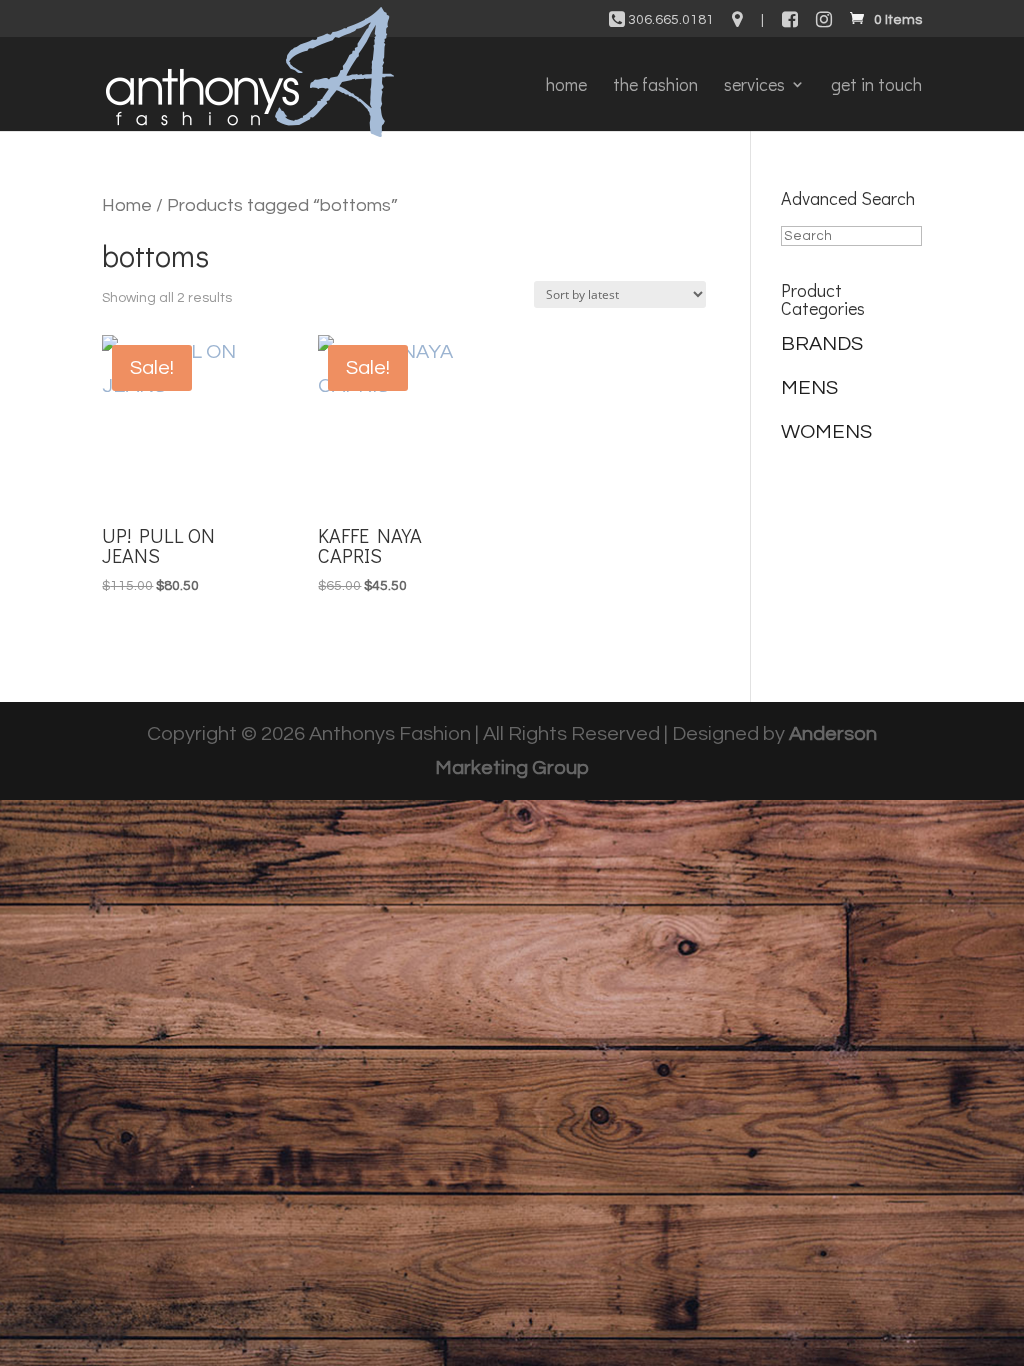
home (566, 86)
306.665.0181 (669, 20)
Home (127, 205)
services (754, 86)
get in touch (876, 86)
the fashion (655, 86)
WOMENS (826, 432)
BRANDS (822, 344)
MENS (809, 388)
